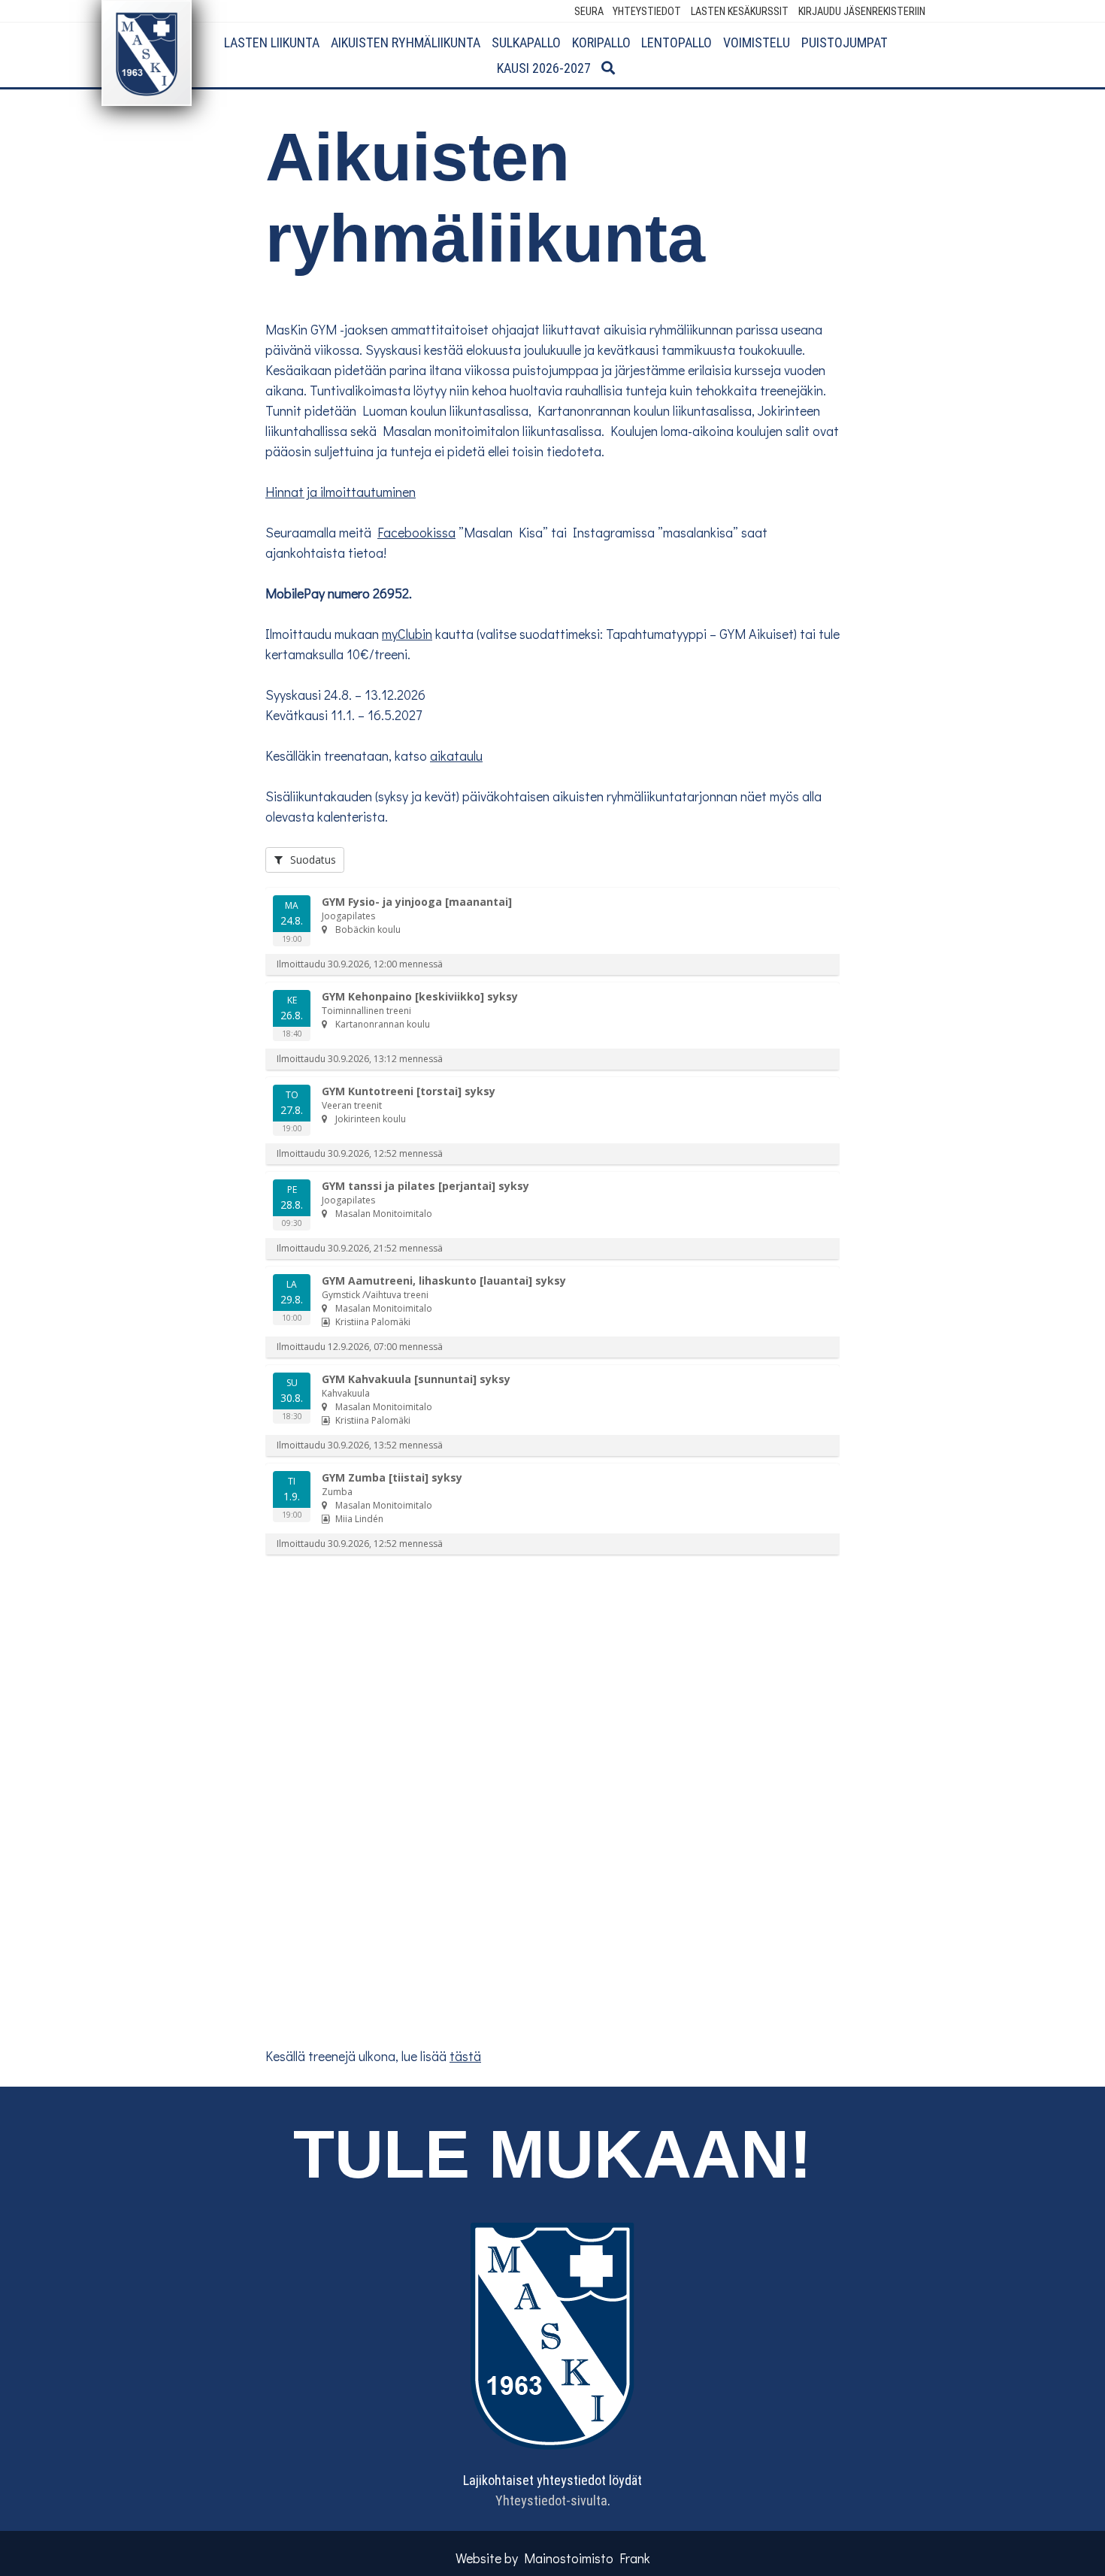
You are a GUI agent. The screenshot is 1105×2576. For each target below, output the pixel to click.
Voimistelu (757, 42)
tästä (465, 2056)
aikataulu (456, 755)
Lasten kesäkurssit (740, 12)
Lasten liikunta (272, 42)
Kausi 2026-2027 (544, 68)
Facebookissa (416, 532)
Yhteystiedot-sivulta (551, 2500)
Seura (589, 12)
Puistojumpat (845, 42)
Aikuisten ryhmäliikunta (406, 42)
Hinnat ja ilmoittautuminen (341, 492)
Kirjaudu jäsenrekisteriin (862, 12)
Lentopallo (677, 42)
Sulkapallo (526, 42)
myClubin (407, 634)
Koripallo (601, 42)
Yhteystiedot (647, 12)
